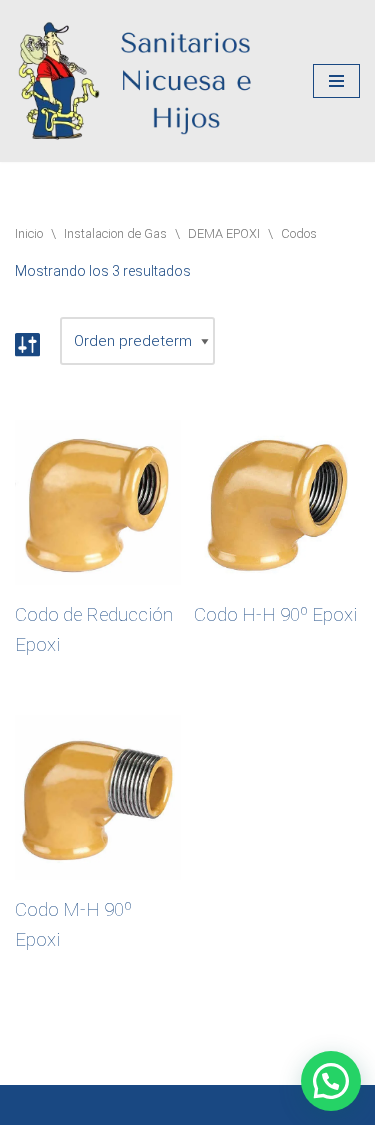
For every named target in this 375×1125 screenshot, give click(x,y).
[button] (331, 1081)
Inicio (29, 233)
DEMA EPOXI (224, 233)
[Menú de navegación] (336, 81)
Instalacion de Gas (115, 233)
